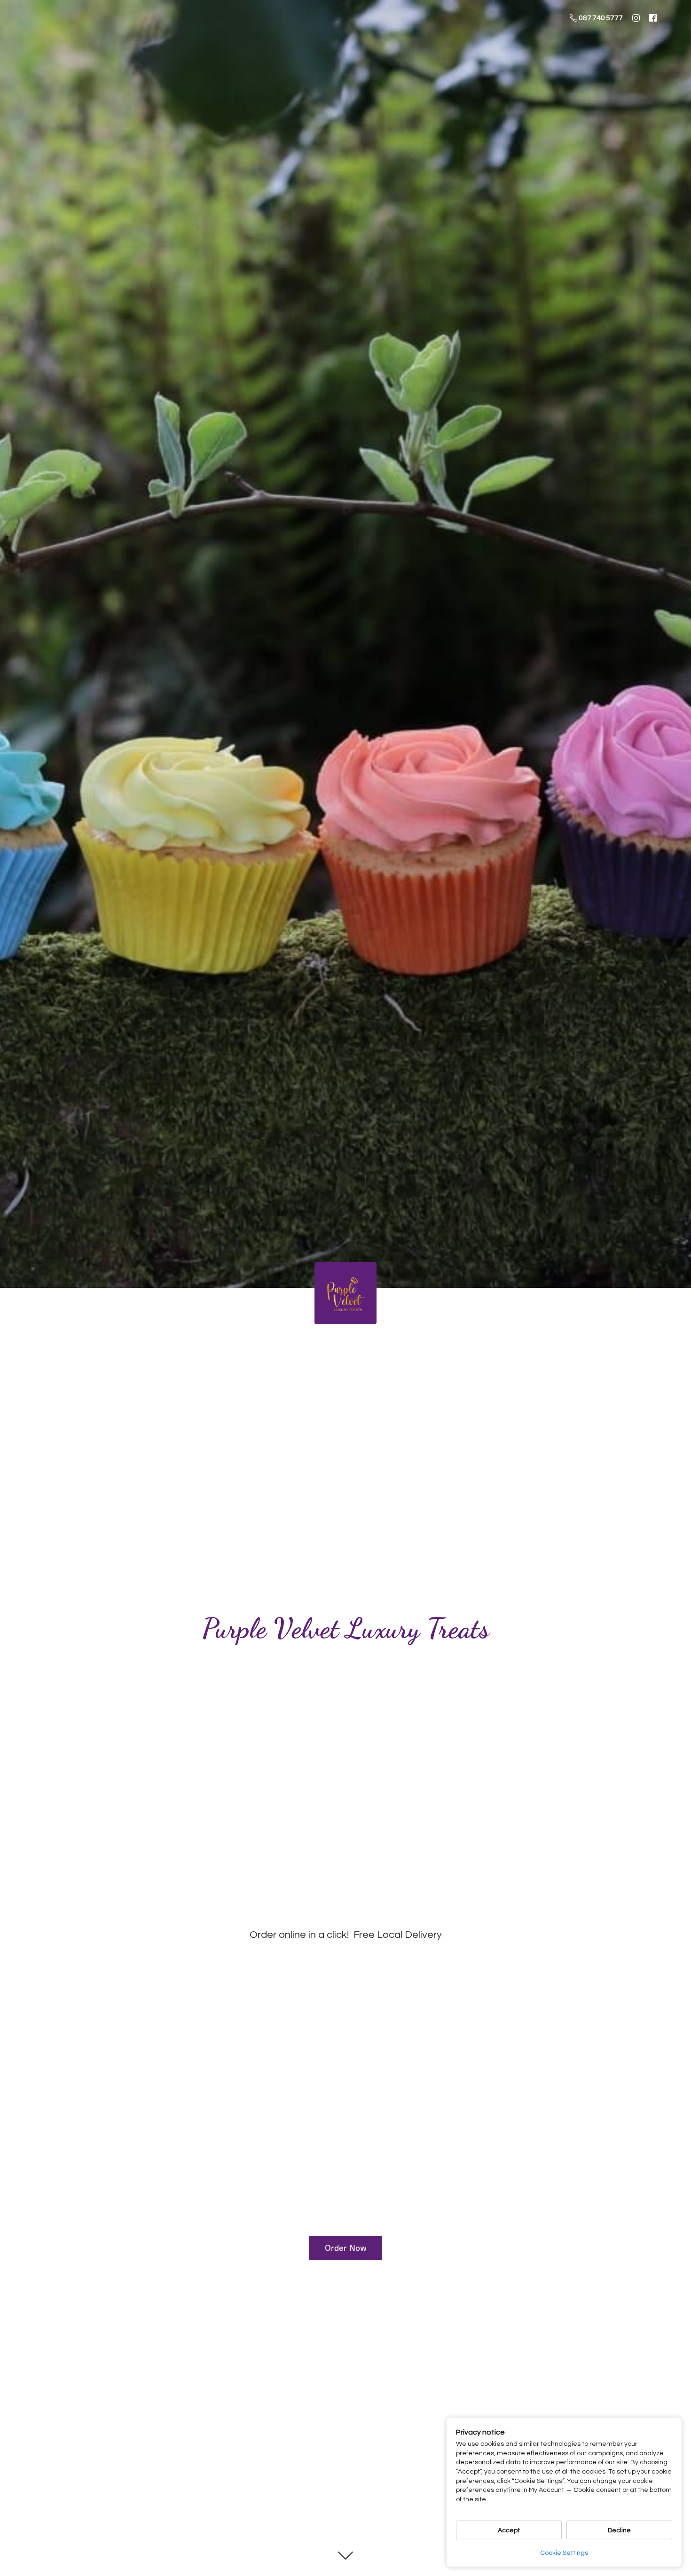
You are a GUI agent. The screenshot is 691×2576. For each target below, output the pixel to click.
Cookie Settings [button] (564, 2553)
